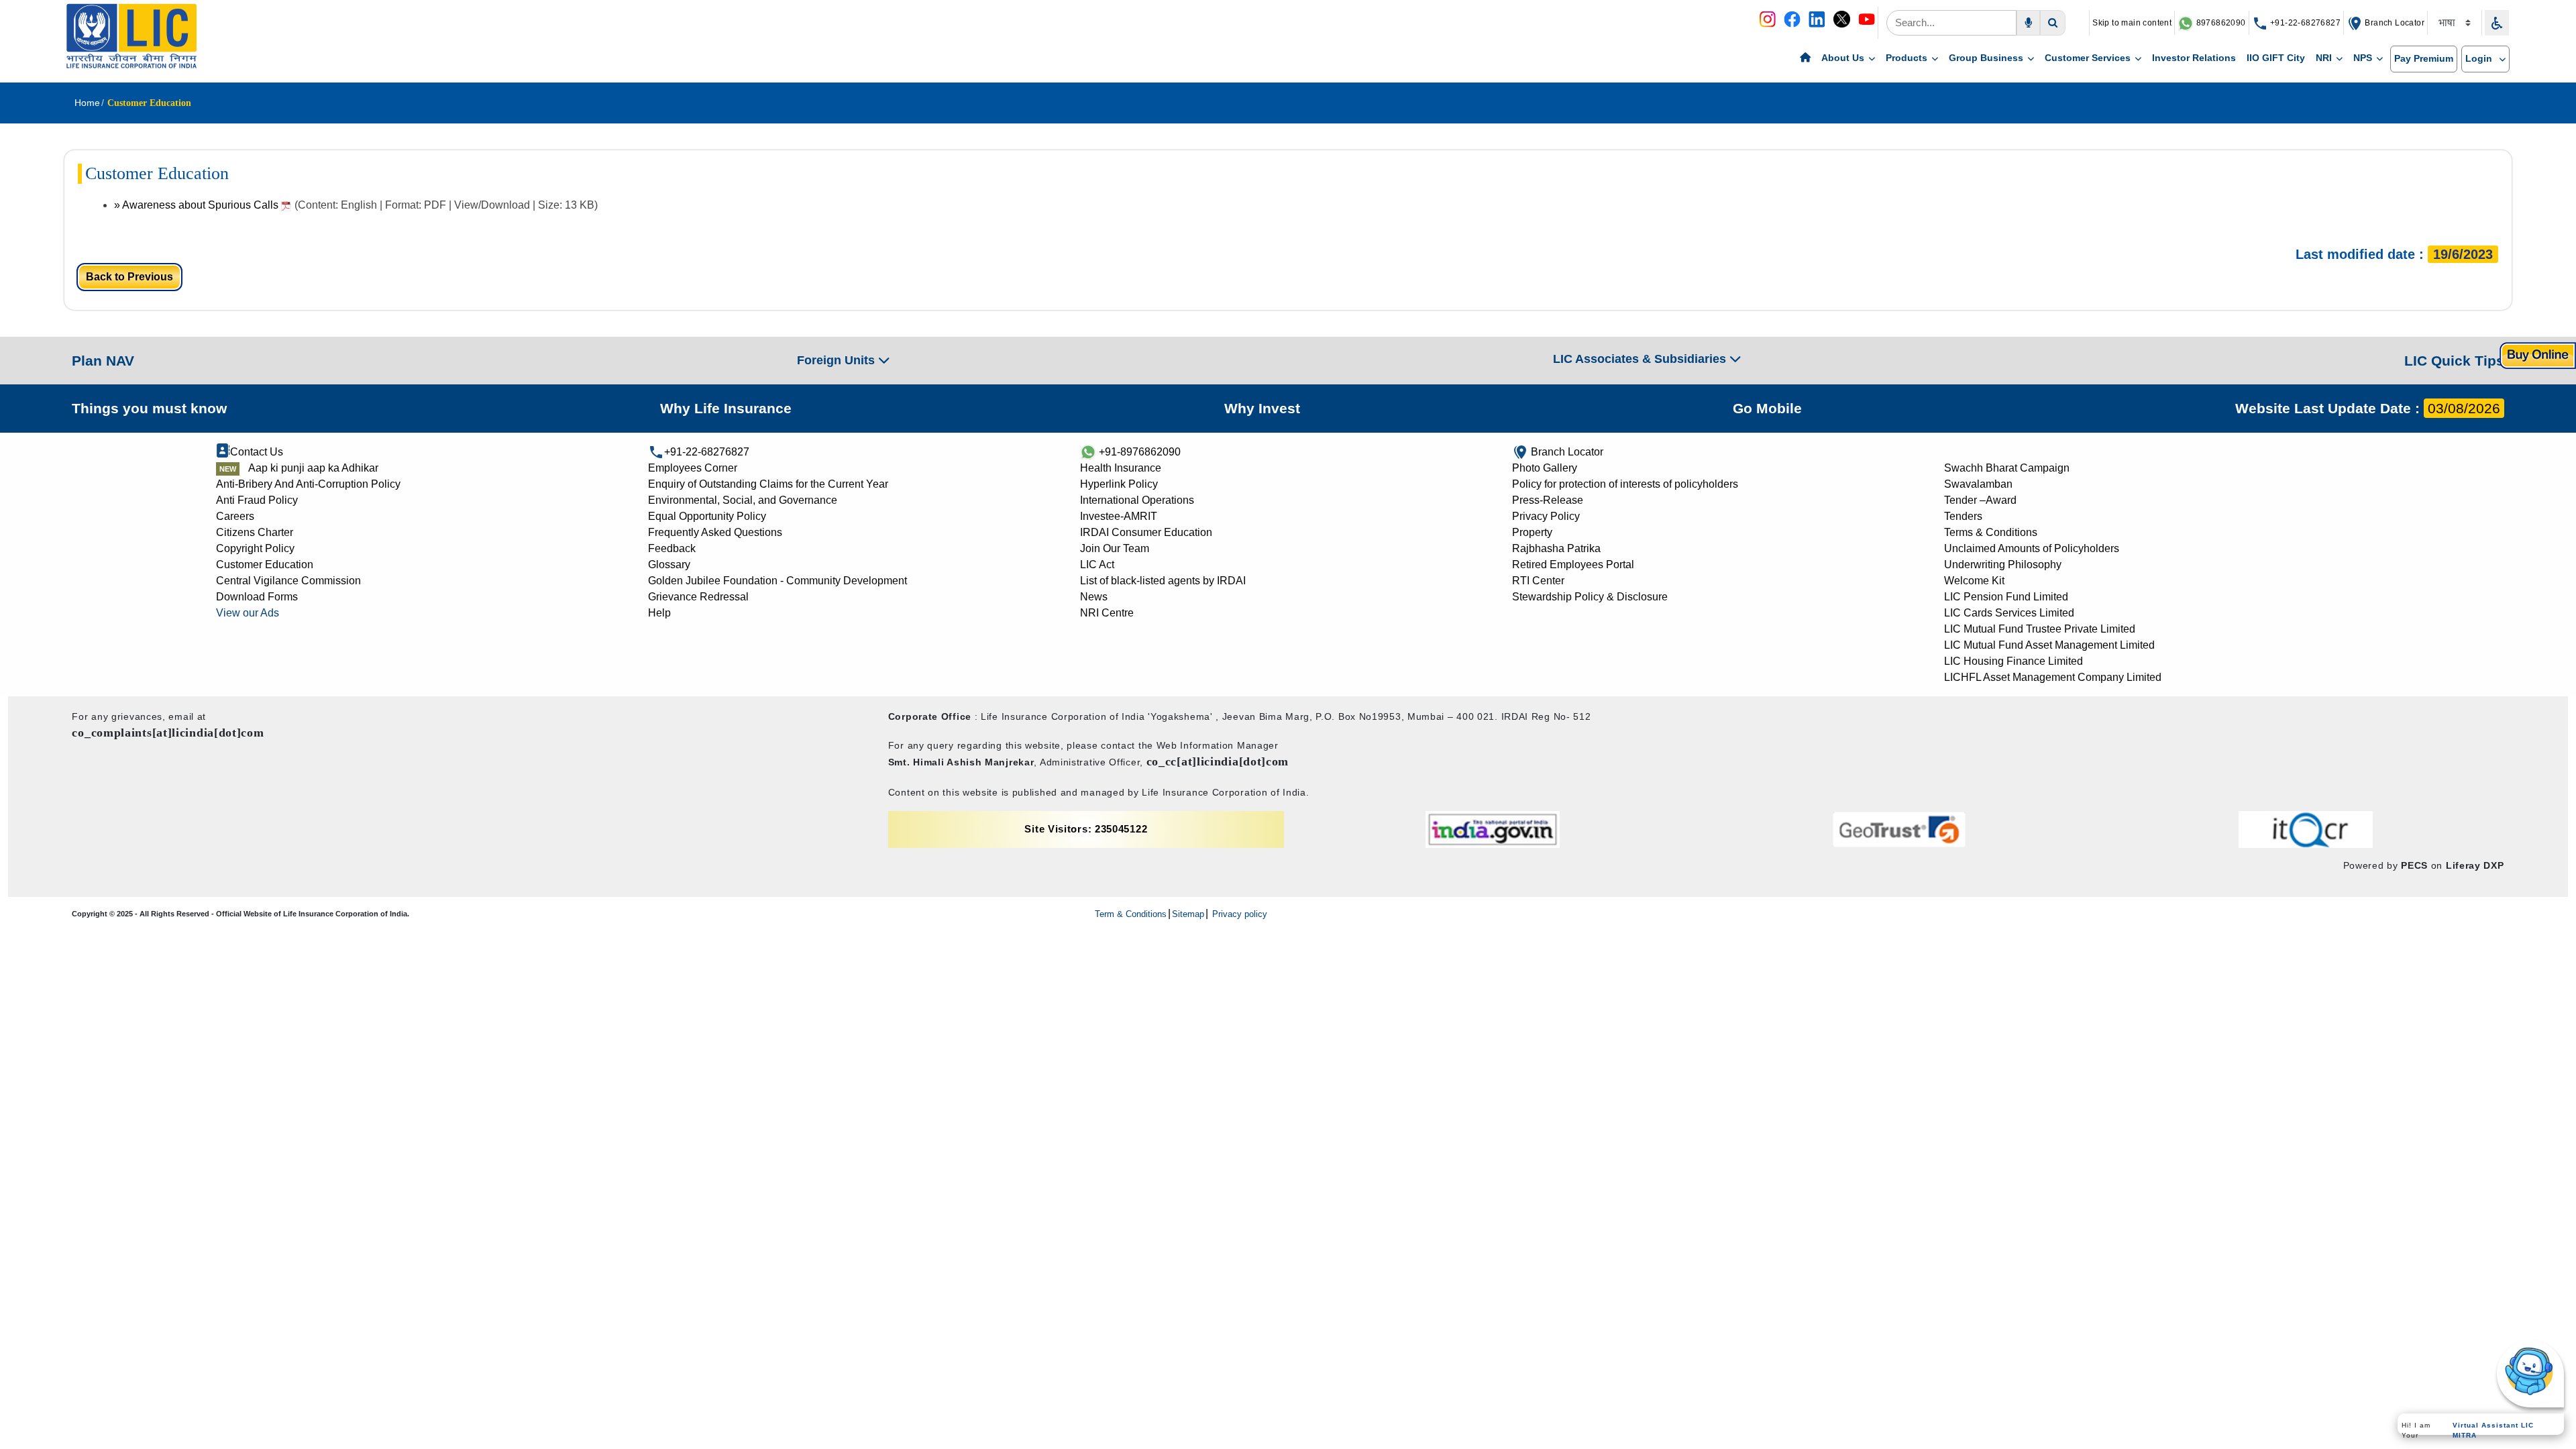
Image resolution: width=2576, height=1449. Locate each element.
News (1094, 597)
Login (2480, 58)
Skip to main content (2132, 23)
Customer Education (265, 565)
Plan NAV (103, 361)
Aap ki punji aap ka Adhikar (313, 468)
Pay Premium (2424, 58)
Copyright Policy (255, 548)
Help (659, 613)
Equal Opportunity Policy (707, 516)
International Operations (1137, 500)
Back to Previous (129, 277)
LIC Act (1097, 565)
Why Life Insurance (726, 408)
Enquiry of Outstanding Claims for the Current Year (768, 484)
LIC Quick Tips (2454, 361)
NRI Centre (1107, 613)
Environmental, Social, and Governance (743, 500)
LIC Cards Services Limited (2009, 613)
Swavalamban (1978, 484)
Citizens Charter (255, 532)
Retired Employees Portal (1573, 565)
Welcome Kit (1974, 581)
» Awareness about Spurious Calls (198, 205)
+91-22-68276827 (2304, 23)
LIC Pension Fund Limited (2006, 597)
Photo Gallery (1545, 468)
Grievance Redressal (698, 597)
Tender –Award (1980, 500)
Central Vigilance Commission (288, 581)
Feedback (672, 548)
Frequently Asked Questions (715, 532)
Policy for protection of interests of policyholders (1625, 484)
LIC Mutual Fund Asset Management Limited (2049, 645)
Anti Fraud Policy (257, 500)
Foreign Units (838, 360)
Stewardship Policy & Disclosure (1590, 597)
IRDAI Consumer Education (1146, 532)
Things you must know (149, 408)
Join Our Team (1115, 548)
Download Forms (257, 597)
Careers (235, 516)
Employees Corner (693, 468)
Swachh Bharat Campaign (2007, 468)
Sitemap (1188, 914)
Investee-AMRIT (1119, 516)
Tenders (1963, 516)
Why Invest (1262, 408)
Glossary (669, 565)
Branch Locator (2394, 23)
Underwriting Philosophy (2003, 565)
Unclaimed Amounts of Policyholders (2032, 548)
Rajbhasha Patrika (1556, 548)
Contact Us (257, 452)
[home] (1805, 58)
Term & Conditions (1131, 914)
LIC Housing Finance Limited (2014, 661)
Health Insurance (1121, 468)
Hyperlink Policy (1119, 484)
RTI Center (1538, 581)
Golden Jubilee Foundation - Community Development (777, 581)
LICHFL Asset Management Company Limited (2053, 677)
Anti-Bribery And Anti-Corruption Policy (308, 484)
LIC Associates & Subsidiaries (1641, 359)
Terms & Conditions (1991, 532)
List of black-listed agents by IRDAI (1163, 581)
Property (1532, 532)
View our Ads (248, 613)
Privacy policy (1238, 914)
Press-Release (1548, 500)
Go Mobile (1767, 408)
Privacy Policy (1546, 516)
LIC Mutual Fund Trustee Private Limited (2040, 629)
